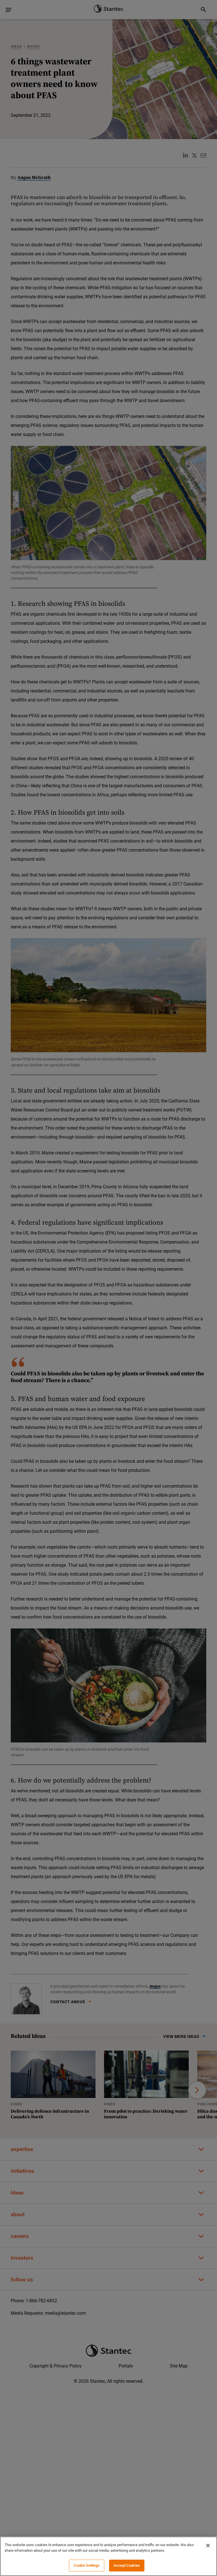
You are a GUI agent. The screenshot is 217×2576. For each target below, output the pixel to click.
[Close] (208, 2546)
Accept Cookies (127, 2565)
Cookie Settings (87, 2565)
